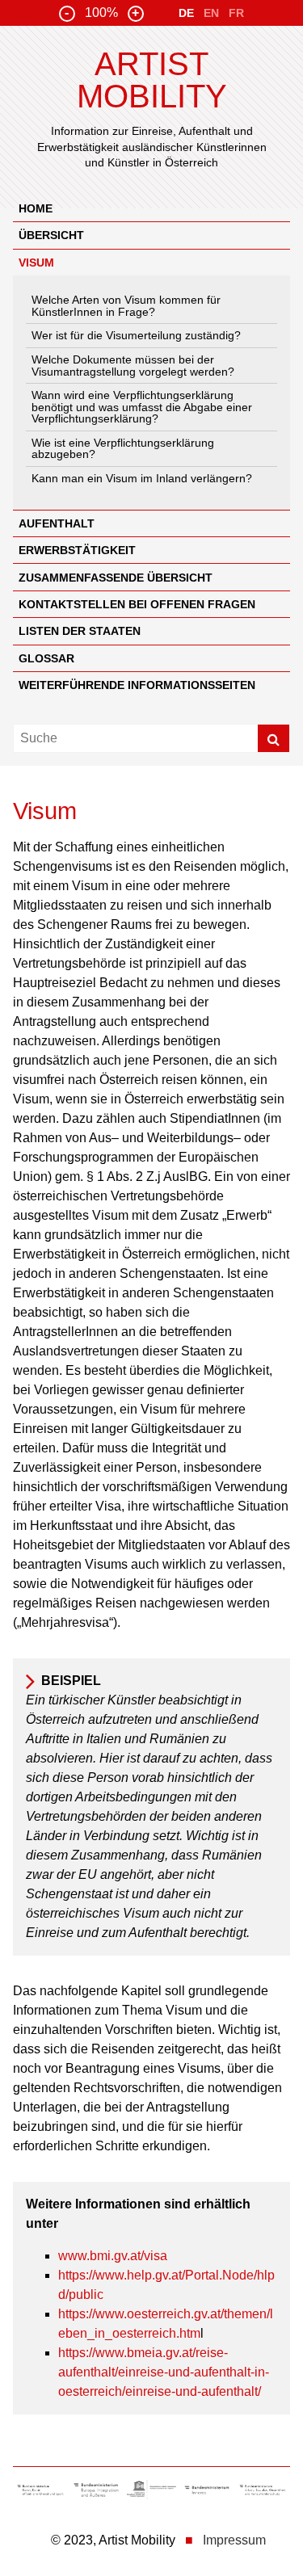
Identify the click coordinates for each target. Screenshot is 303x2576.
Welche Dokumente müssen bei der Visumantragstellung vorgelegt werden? (133, 365)
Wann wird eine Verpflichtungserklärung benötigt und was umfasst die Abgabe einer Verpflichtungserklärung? (142, 407)
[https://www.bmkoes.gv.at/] (41, 2492)
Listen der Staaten (80, 631)
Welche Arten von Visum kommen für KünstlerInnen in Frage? (126, 305)
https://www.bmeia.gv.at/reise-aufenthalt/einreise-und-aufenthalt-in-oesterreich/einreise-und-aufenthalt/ (164, 2372)
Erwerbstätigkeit (77, 550)
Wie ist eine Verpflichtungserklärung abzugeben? (123, 448)
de (186, 13)
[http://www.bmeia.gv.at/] (97, 2492)
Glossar (46, 658)
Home (36, 208)
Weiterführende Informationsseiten (137, 685)
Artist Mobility (152, 80)
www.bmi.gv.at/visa (113, 2256)
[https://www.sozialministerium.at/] (262, 2492)
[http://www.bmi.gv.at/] (207, 2492)
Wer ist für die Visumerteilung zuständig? (136, 335)
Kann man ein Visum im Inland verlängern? (142, 478)
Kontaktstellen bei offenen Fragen (137, 604)
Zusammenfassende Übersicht (116, 578)
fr (236, 13)
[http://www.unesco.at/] (151, 2492)
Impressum (234, 2540)
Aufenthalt (57, 523)
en (211, 13)
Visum (36, 263)
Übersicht (51, 235)
